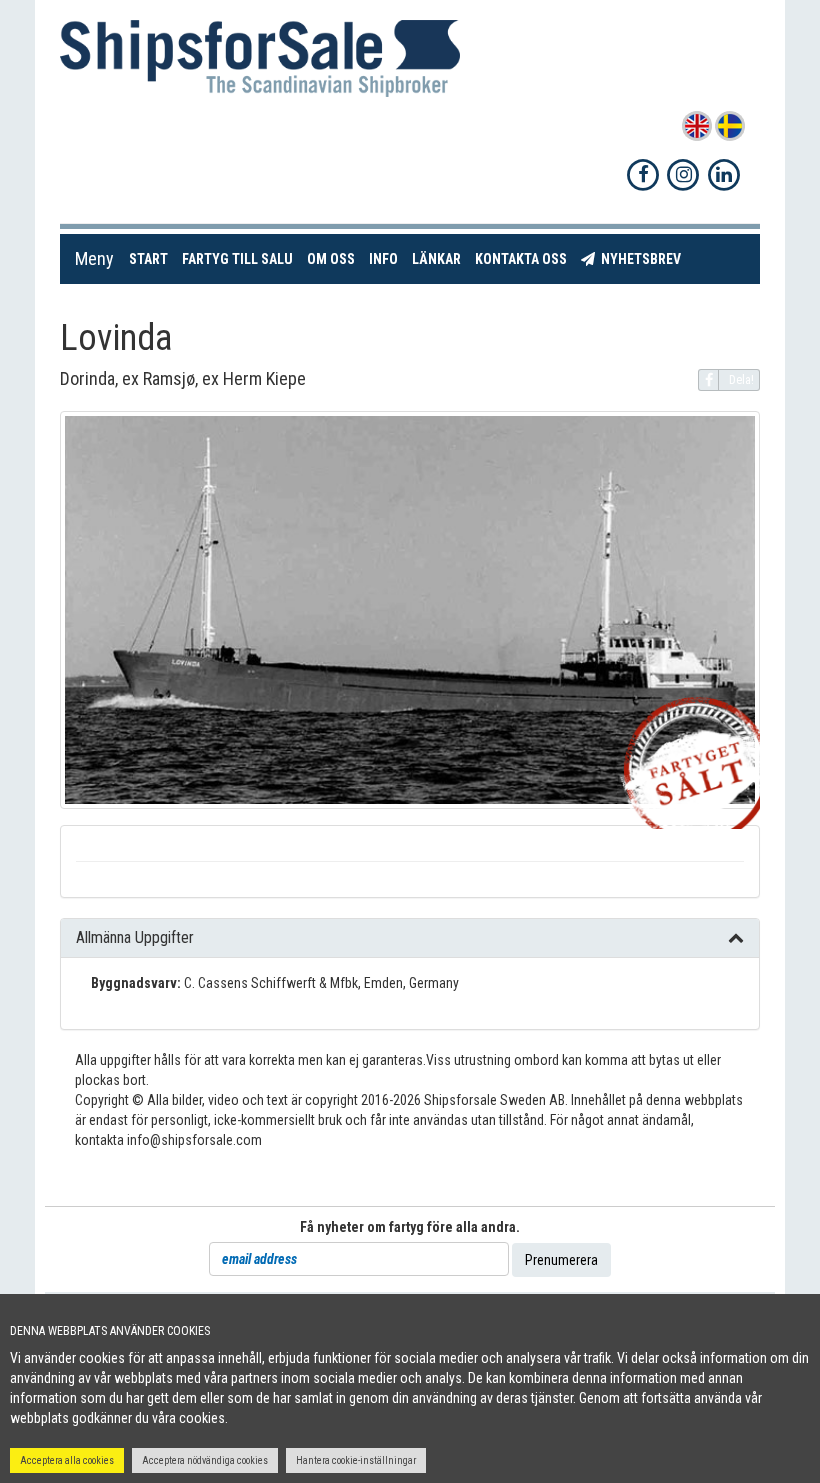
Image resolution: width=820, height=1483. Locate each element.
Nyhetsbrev (641, 258)
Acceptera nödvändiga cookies (205, 1460)
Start (152, 258)
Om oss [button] (331, 259)
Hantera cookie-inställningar (356, 1460)
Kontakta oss (524, 258)
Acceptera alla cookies (67, 1460)
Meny (94, 258)
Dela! (741, 380)
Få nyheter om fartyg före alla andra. (410, 1227)
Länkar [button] (436, 259)
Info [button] (383, 259)
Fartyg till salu (241, 258)
